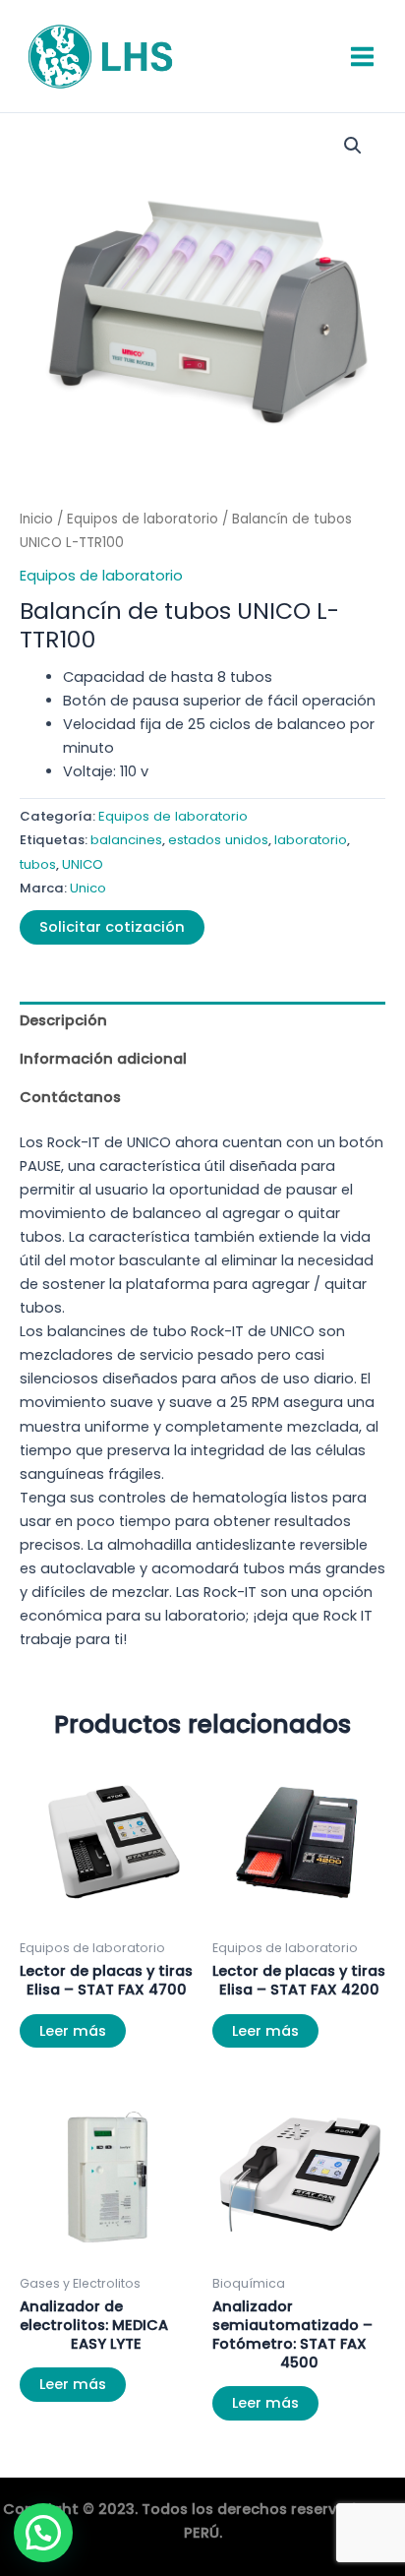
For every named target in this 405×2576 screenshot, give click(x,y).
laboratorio (311, 840)
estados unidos (218, 840)
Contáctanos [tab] (70, 1097)
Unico (88, 888)
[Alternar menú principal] (362, 56)
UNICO (83, 864)
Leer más (73, 2031)
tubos (38, 864)
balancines (126, 840)
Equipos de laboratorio (143, 519)
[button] (353, 146)
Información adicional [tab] (103, 1059)
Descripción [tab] (63, 1020)
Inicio (36, 519)
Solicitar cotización (112, 927)
